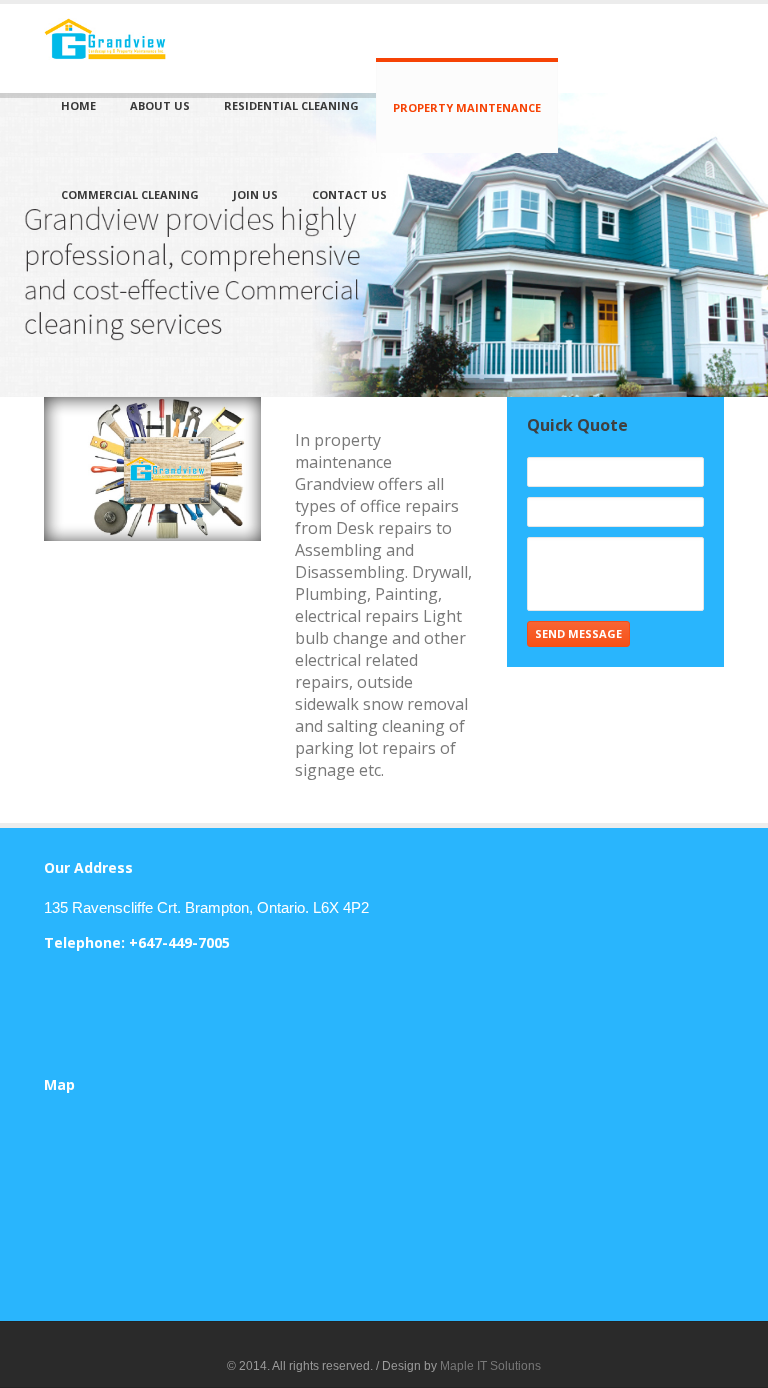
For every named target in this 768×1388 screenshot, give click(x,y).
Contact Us (349, 194)
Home (78, 105)
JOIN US (255, 194)
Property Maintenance (467, 107)
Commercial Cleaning (130, 194)
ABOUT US (160, 105)
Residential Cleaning (291, 105)
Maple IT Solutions (490, 1366)
